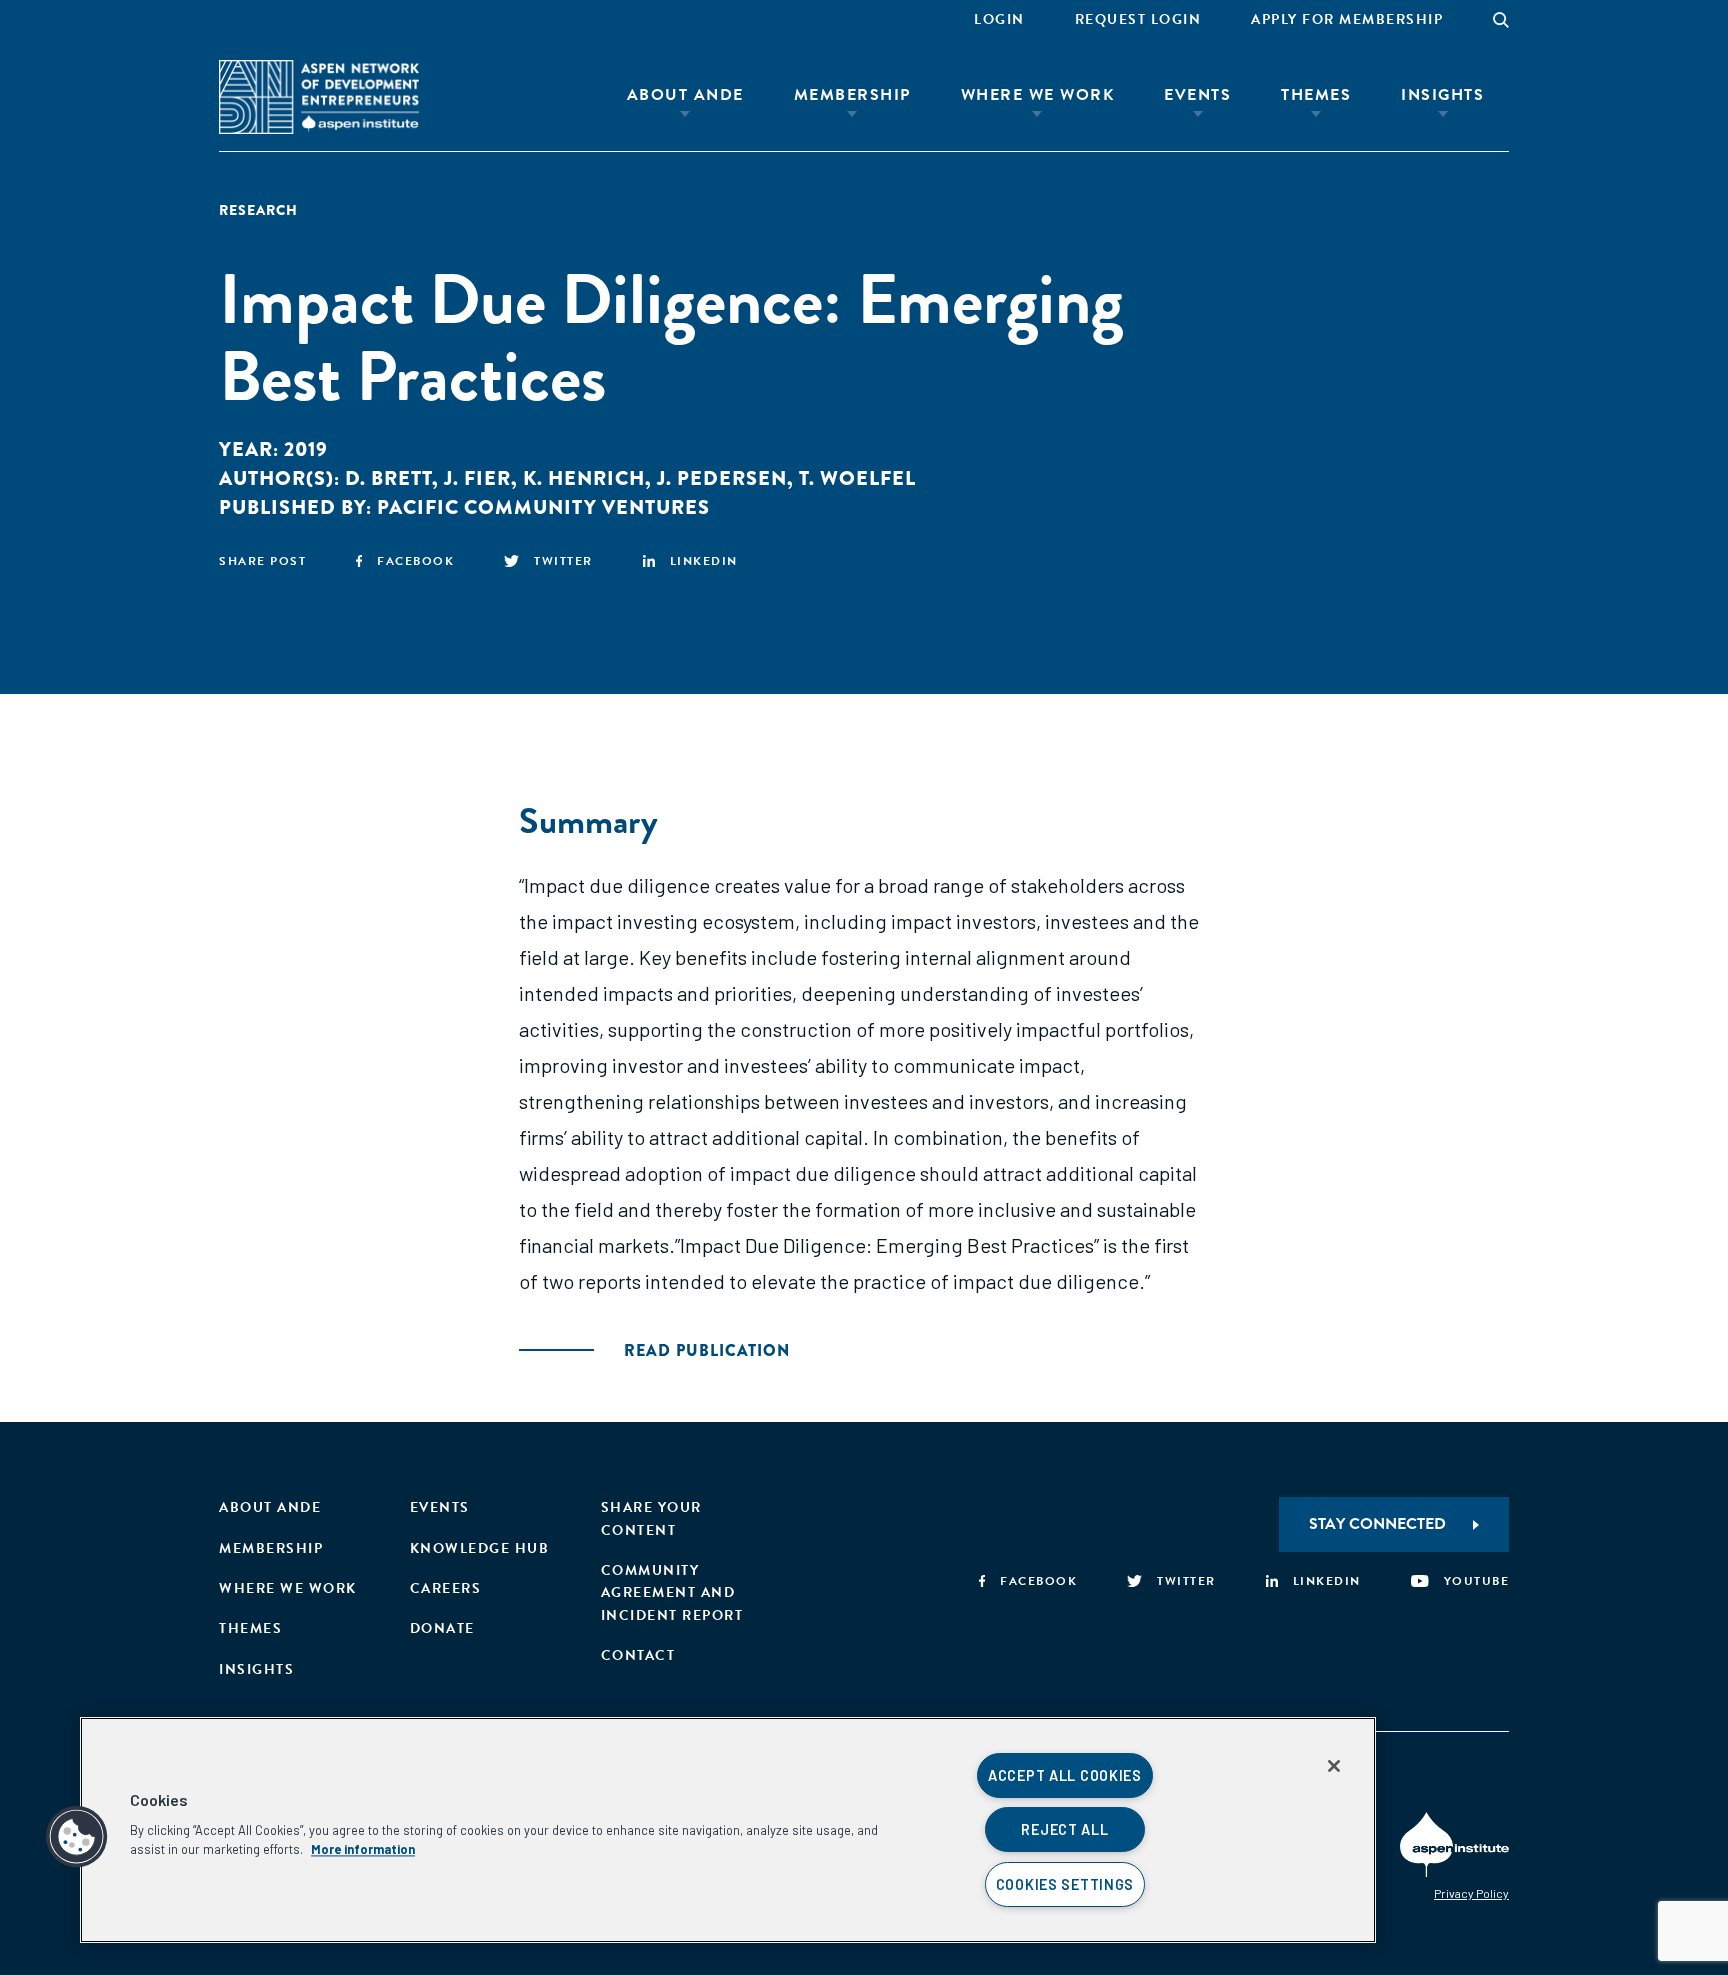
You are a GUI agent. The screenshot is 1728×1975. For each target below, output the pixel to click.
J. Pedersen (722, 478)
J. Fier (477, 478)
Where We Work (1038, 95)
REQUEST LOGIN (1138, 19)
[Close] (1334, 1766)
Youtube (1476, 1581)
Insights (1442, 95)
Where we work (288, 1588)
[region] (728, 1830)
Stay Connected (1377, 1524)
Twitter (563, 561)
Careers (446, 1588)
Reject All (1064, 1829)
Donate (442, 1628)
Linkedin (704, 561)
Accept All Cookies (1065, 1775)
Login (999, 19)
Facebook (415, 561)
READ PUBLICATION (707, 1350)
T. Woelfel (857, 478)
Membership (852, 95)
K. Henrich (584, 478)
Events (1197, 95)
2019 (306, 449)
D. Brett (388, 478)
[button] (77, 1837)
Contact (638, 1655)
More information (363, 1849)
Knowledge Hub (480, 1548)
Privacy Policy (1471, 1893)
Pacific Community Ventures (543, 507)
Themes (1316, 95)
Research (258, 210)
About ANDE (685, 95)
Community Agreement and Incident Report (672, 1593)
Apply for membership (1347, 19)
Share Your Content (651, 1518)
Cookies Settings (1065, 1884)
